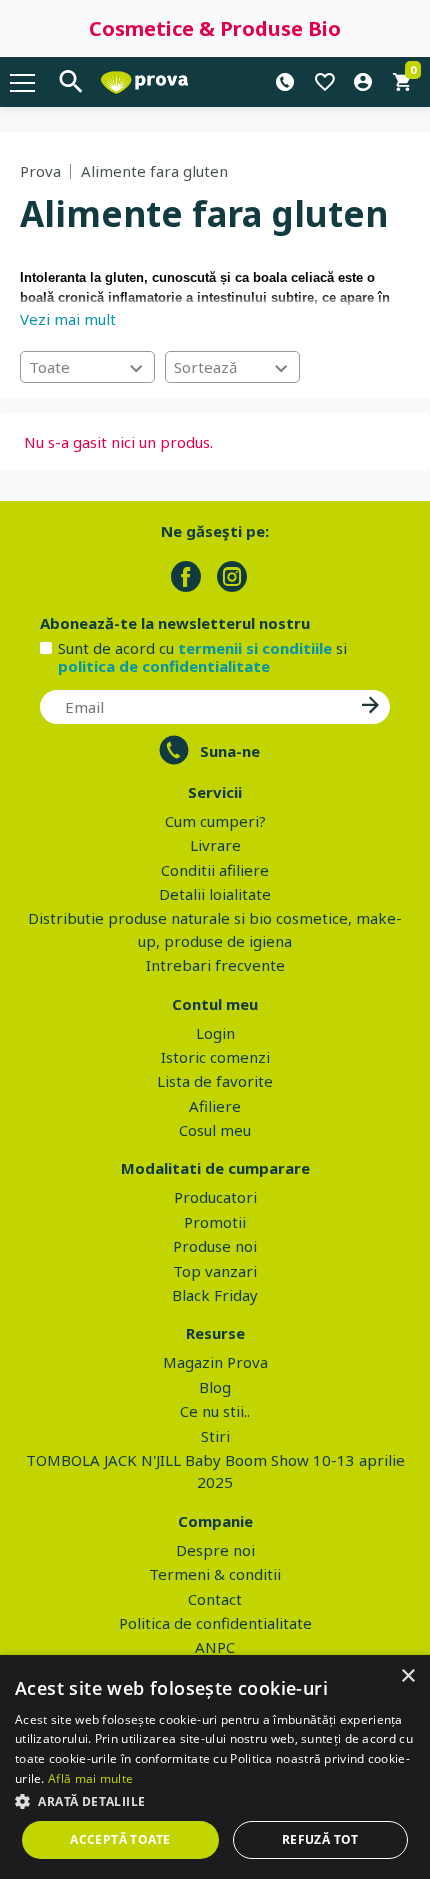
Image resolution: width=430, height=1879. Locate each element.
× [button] (407, 1676)
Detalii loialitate (215, 894)
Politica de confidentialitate (215, 1623)
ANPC (215, 1647)
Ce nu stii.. (215, 1411)
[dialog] (215, 1767)
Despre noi (215, 1550)
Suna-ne (230, 751)
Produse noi (215, 1246)
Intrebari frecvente (215, 965)
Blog (215, 1387)
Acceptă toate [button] (120, 1839)
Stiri (215, 1436)
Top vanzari (215, 1271)
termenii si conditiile (255, 648)
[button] (215, 1801)
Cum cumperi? (215, 821)
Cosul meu (215, 1130)
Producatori (215, 1197)
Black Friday (215, 1295)
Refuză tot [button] (320, 1839)
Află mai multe (90, 1778)
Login (215, 1033)
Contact (215, 1599)
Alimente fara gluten (154, 171)
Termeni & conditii (215, 1574)
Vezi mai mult (68, 319)
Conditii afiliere (215, 870)
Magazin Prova (215, 1362)
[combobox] (87, 367)
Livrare (215, 845)
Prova (40, 171)
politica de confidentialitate (164, 666)
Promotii (215, 1222)
